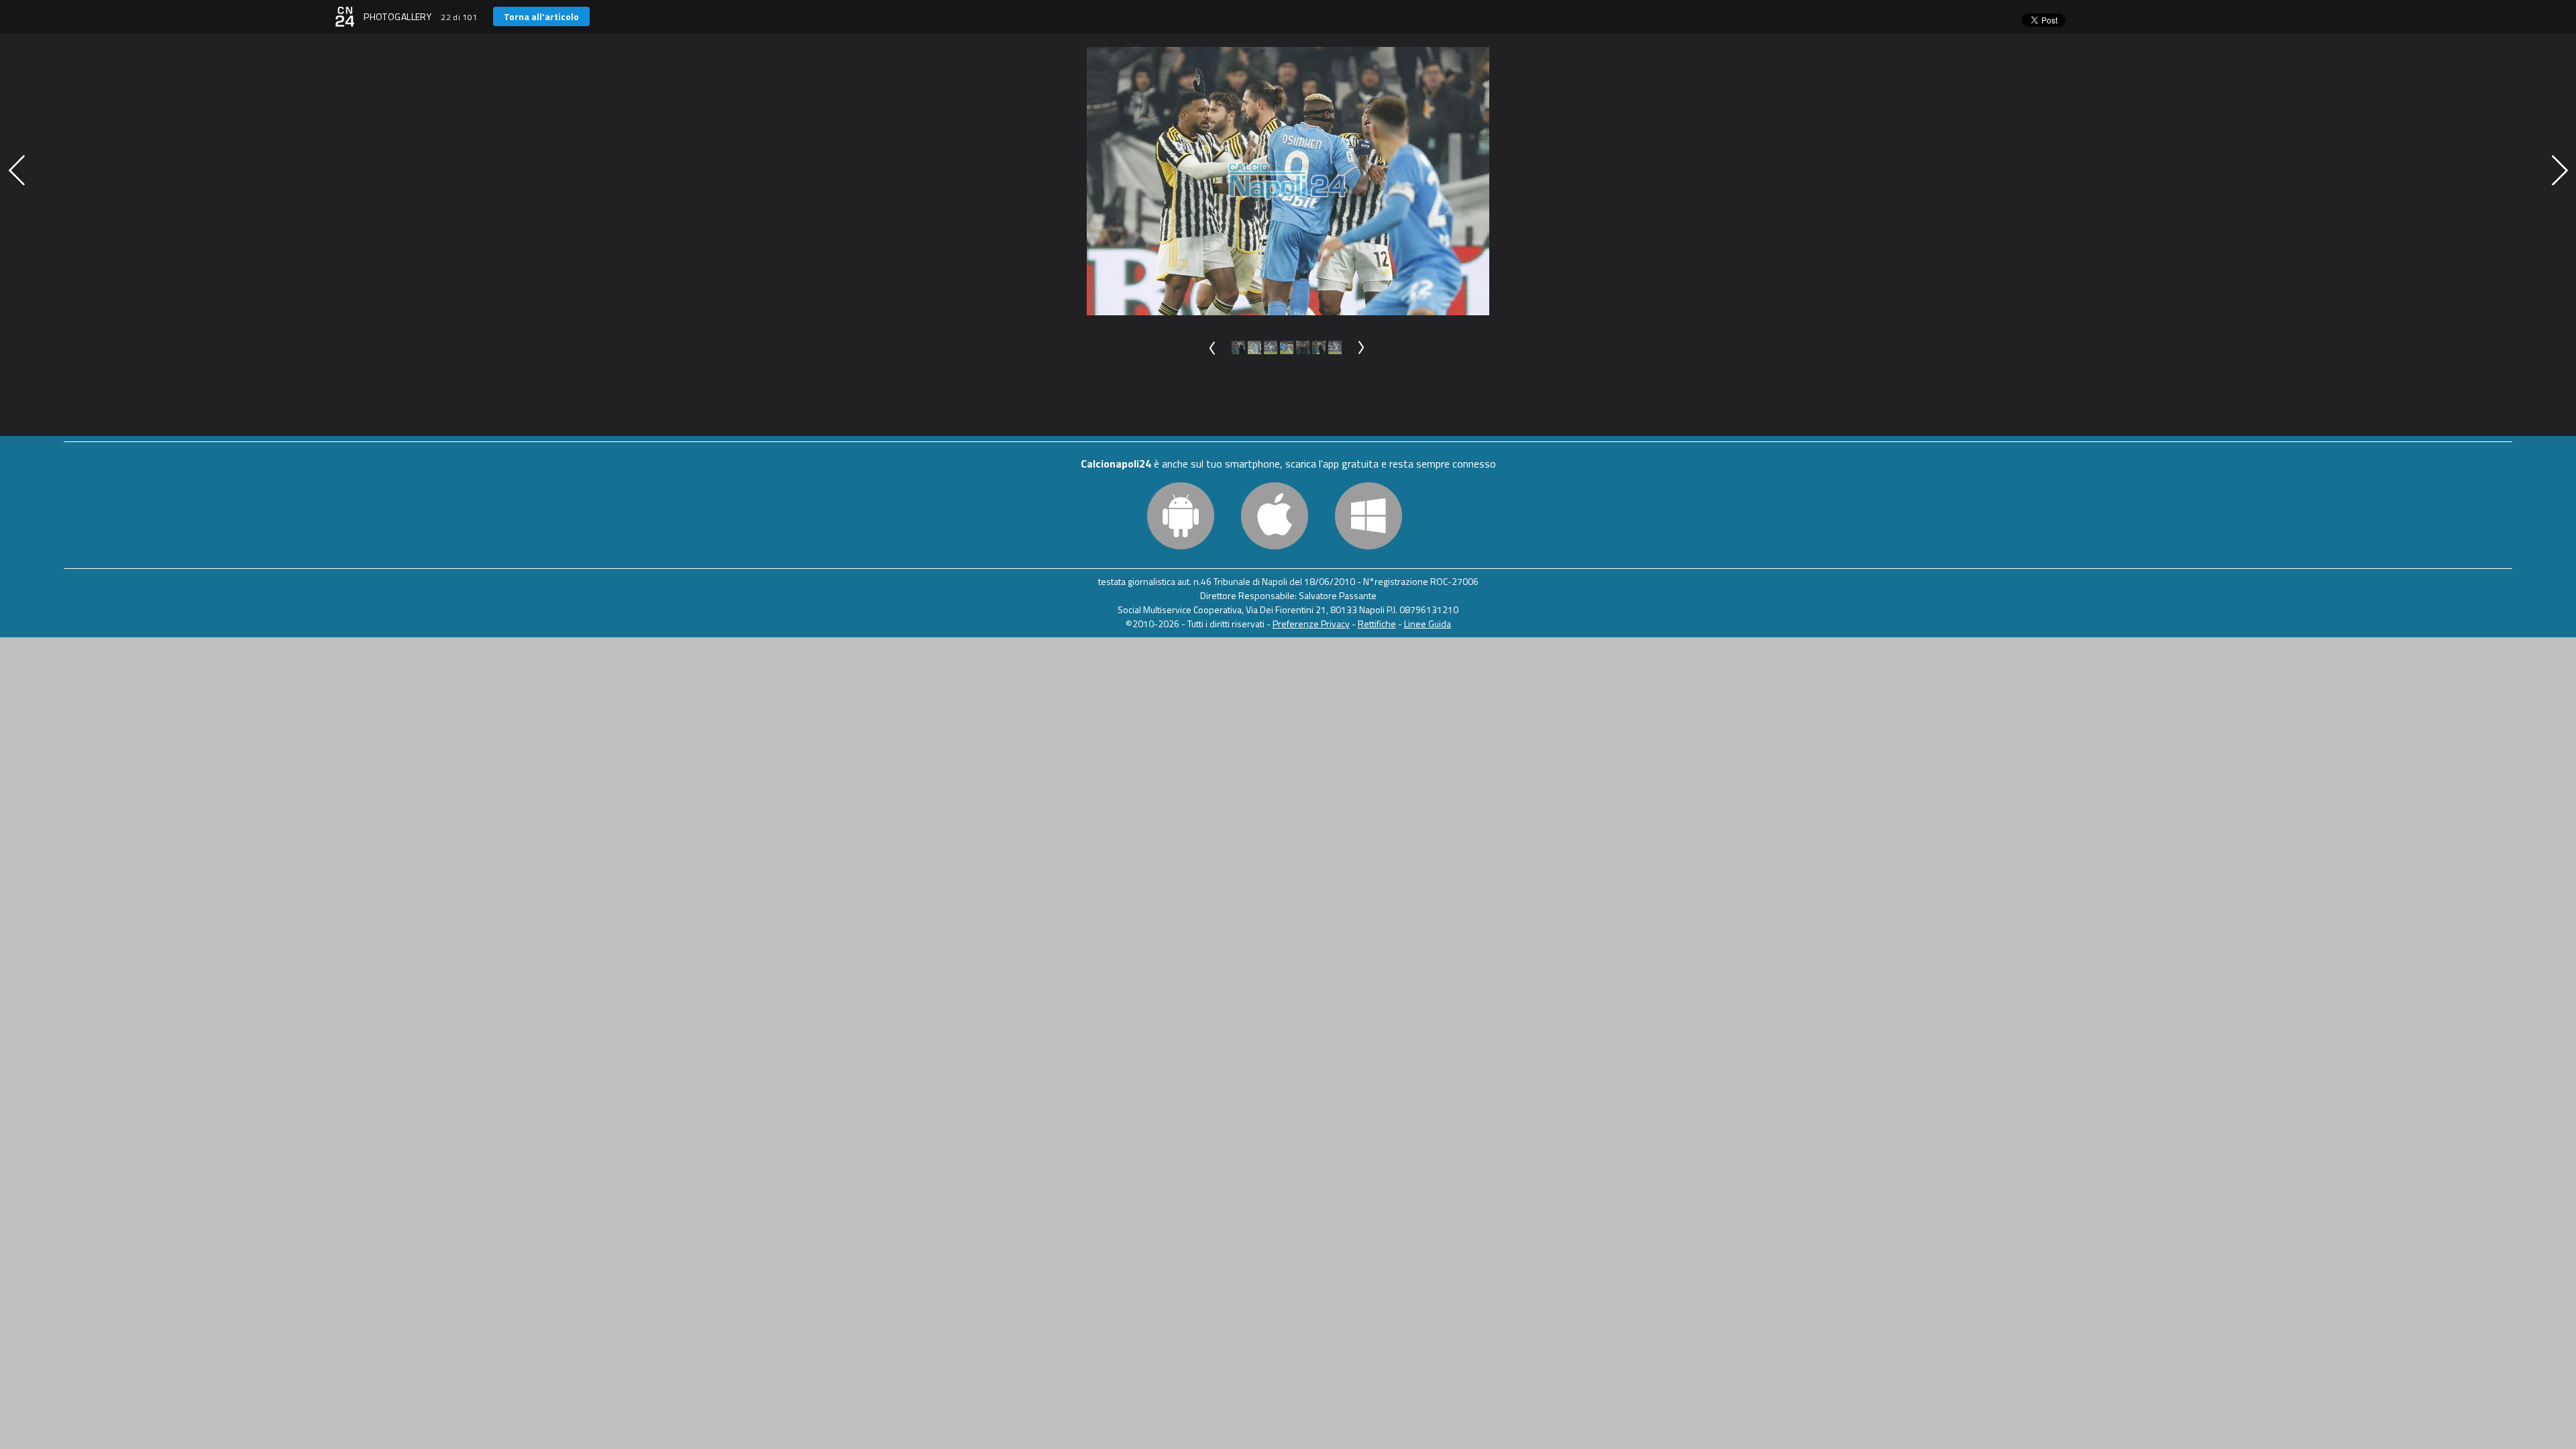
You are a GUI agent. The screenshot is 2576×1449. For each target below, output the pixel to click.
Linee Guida (1428, 624)
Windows (1368, 516)
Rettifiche (1377, 624)
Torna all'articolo (541, 16)
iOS (1275, 516)
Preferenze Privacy (1311, 624)
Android (1181, 516)
